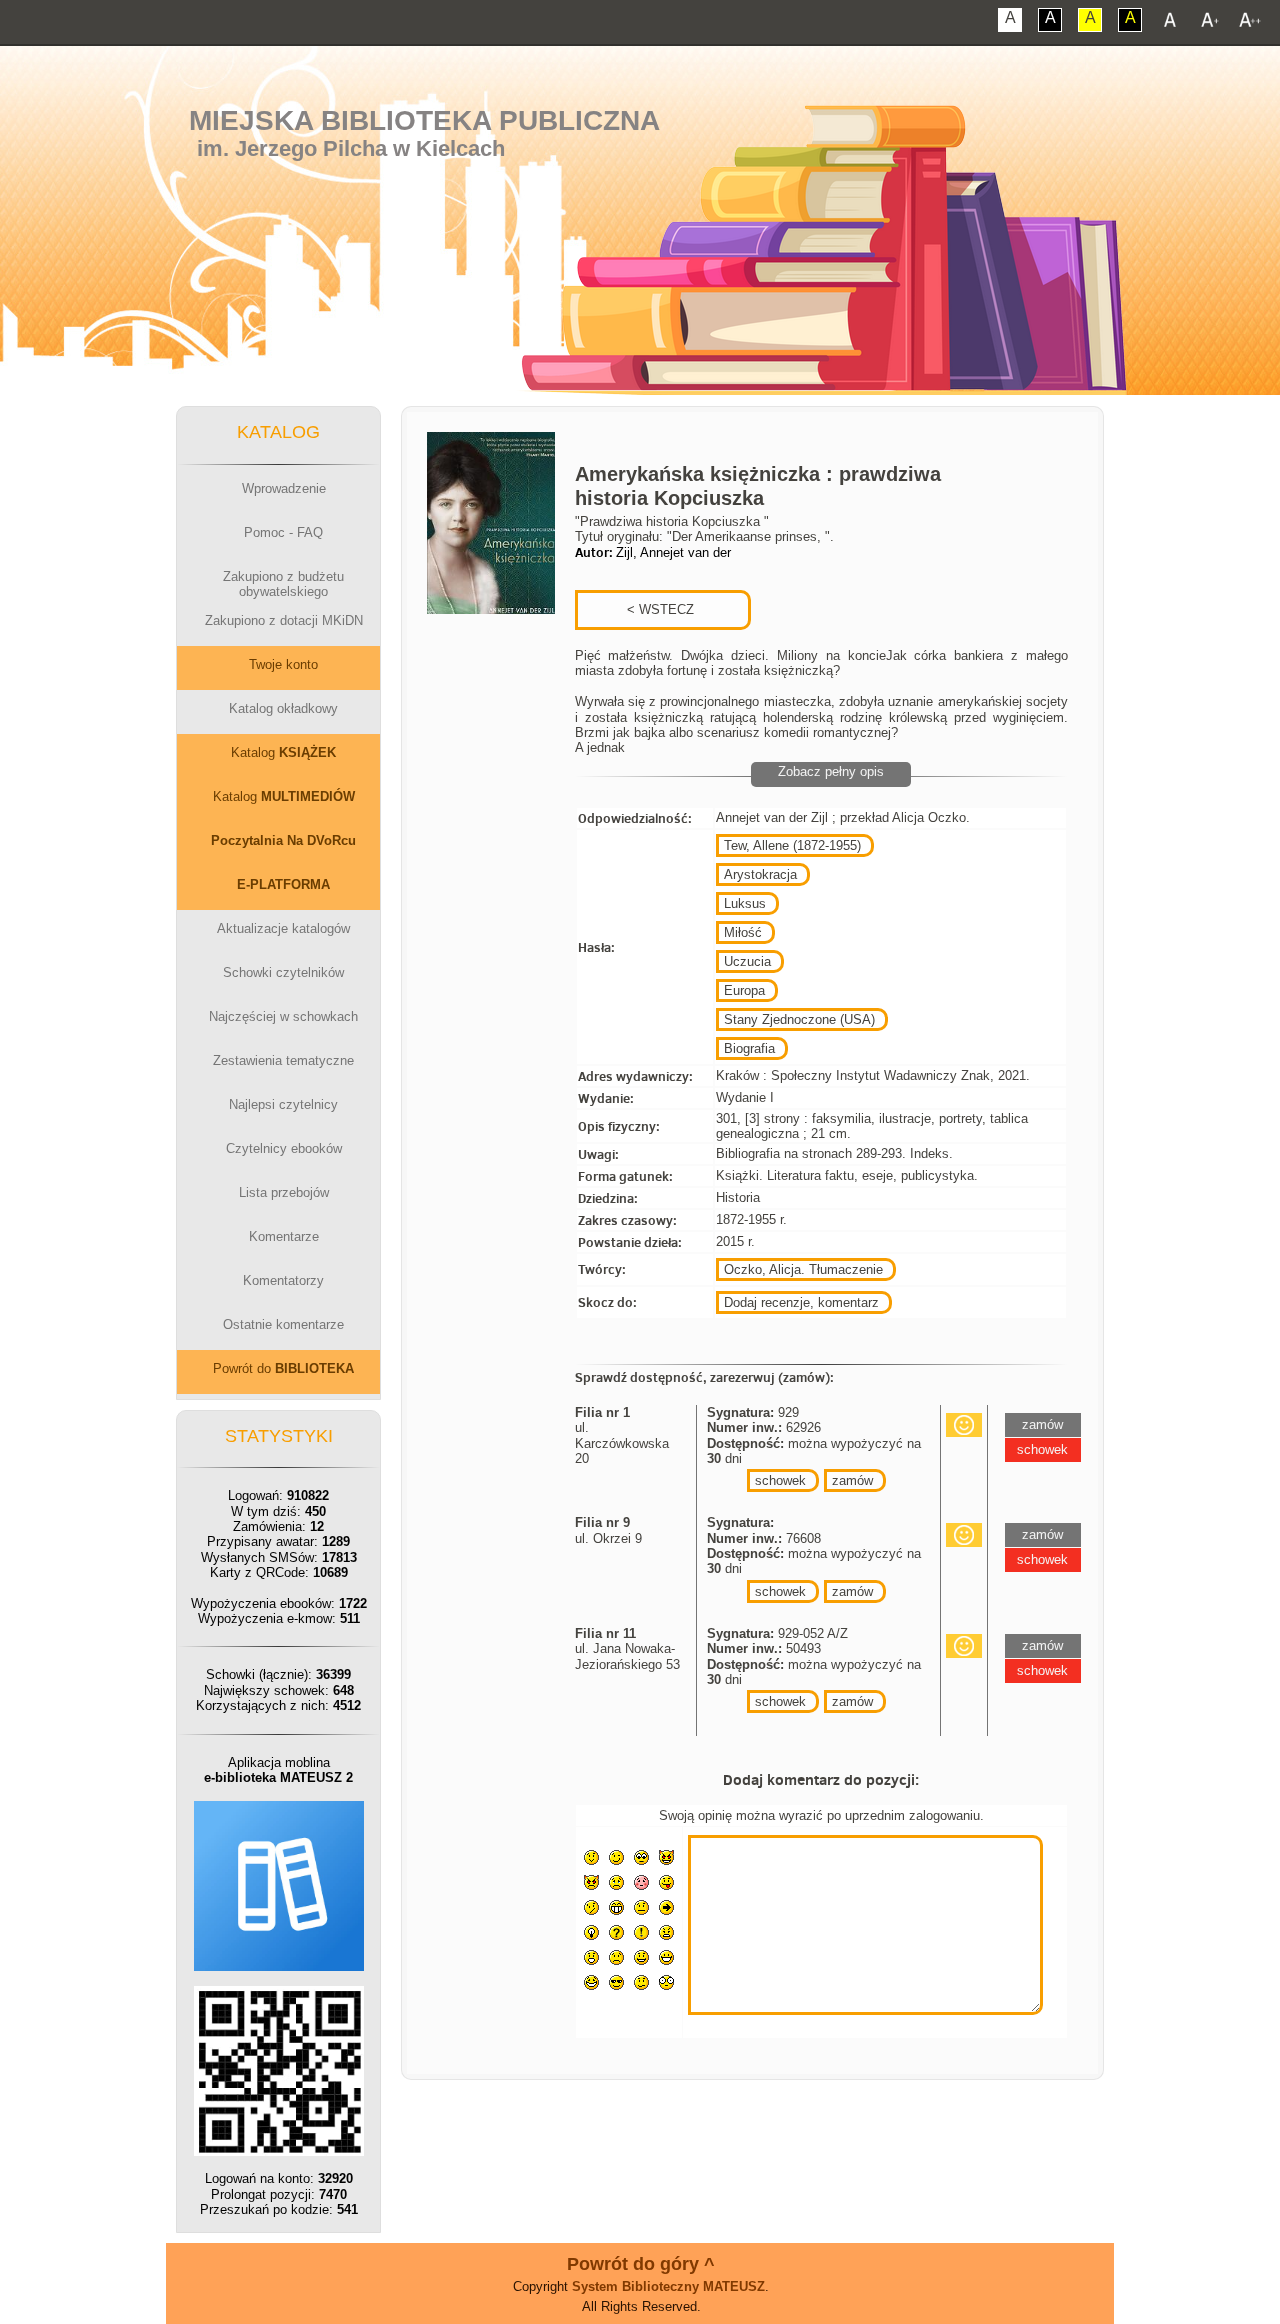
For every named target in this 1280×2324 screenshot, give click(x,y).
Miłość (743, 932)
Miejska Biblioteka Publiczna (424, 120)
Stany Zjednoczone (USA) (799, 1019)
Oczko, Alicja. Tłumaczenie (803, 1269)
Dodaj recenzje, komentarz (801, 1302)
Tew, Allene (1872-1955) (792, 845)
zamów (852, 1480)
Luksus (745, 903)
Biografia (749, 1048)
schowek (780, 1480)
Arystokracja (760, 874)
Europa (744, 990)
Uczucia (747, 961)
